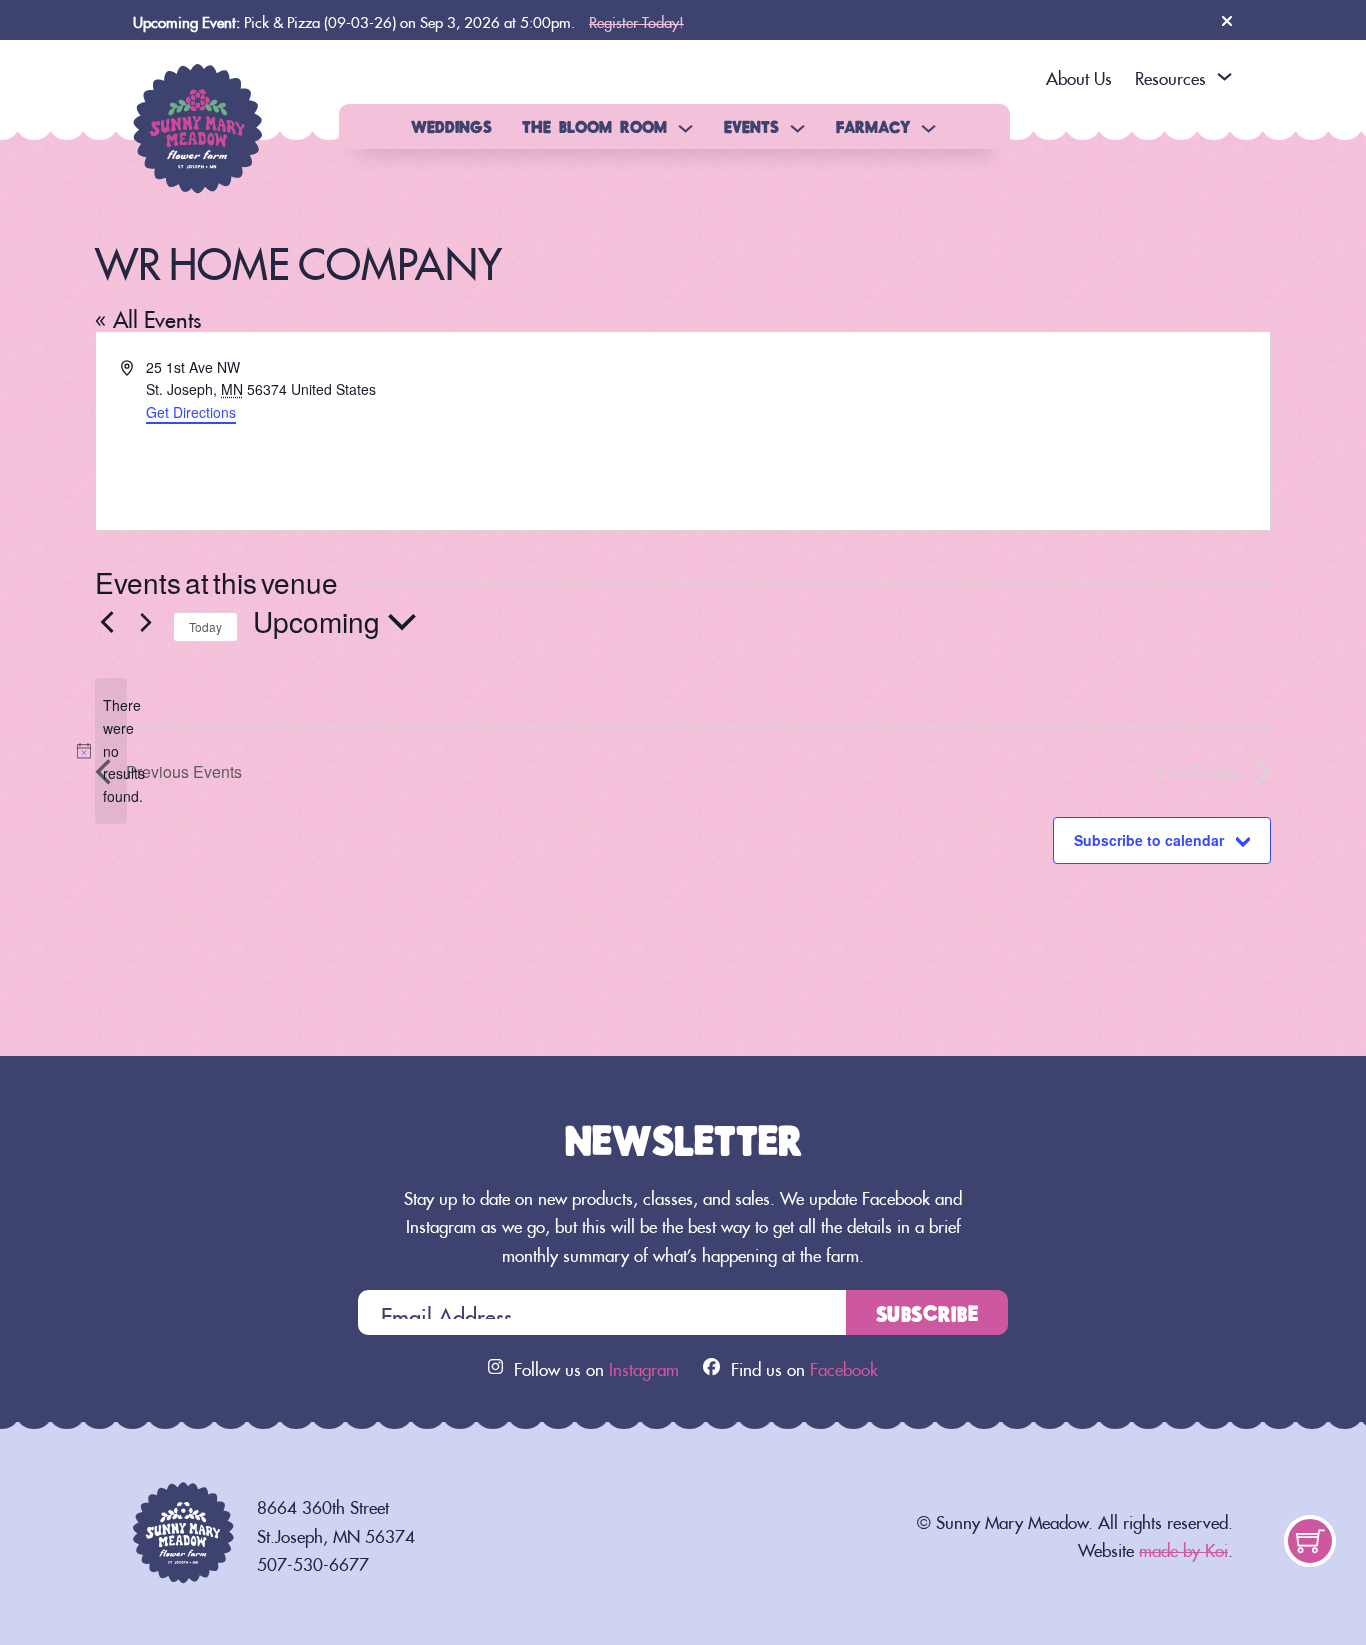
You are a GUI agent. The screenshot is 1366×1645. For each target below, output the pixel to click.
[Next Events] (146, 622)
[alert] (111, 750)
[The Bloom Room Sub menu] (685, 128)
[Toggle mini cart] (1310, 1541)
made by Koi (1183, 1547)
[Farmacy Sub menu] (928, 128)
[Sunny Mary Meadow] (198, 121)
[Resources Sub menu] (1224, 76)
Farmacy (873, 126)
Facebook (844, 1366)
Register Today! (636, 19)
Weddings (451, 126)
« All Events (148, 315)
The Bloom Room (594, 126)
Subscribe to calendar (1149, 840)
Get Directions (191, 412)
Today (205, 626)
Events (751, 126)
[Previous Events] (107, 622)
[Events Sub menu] (797, 128)
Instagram (644, 1366)
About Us (1079, 75)
